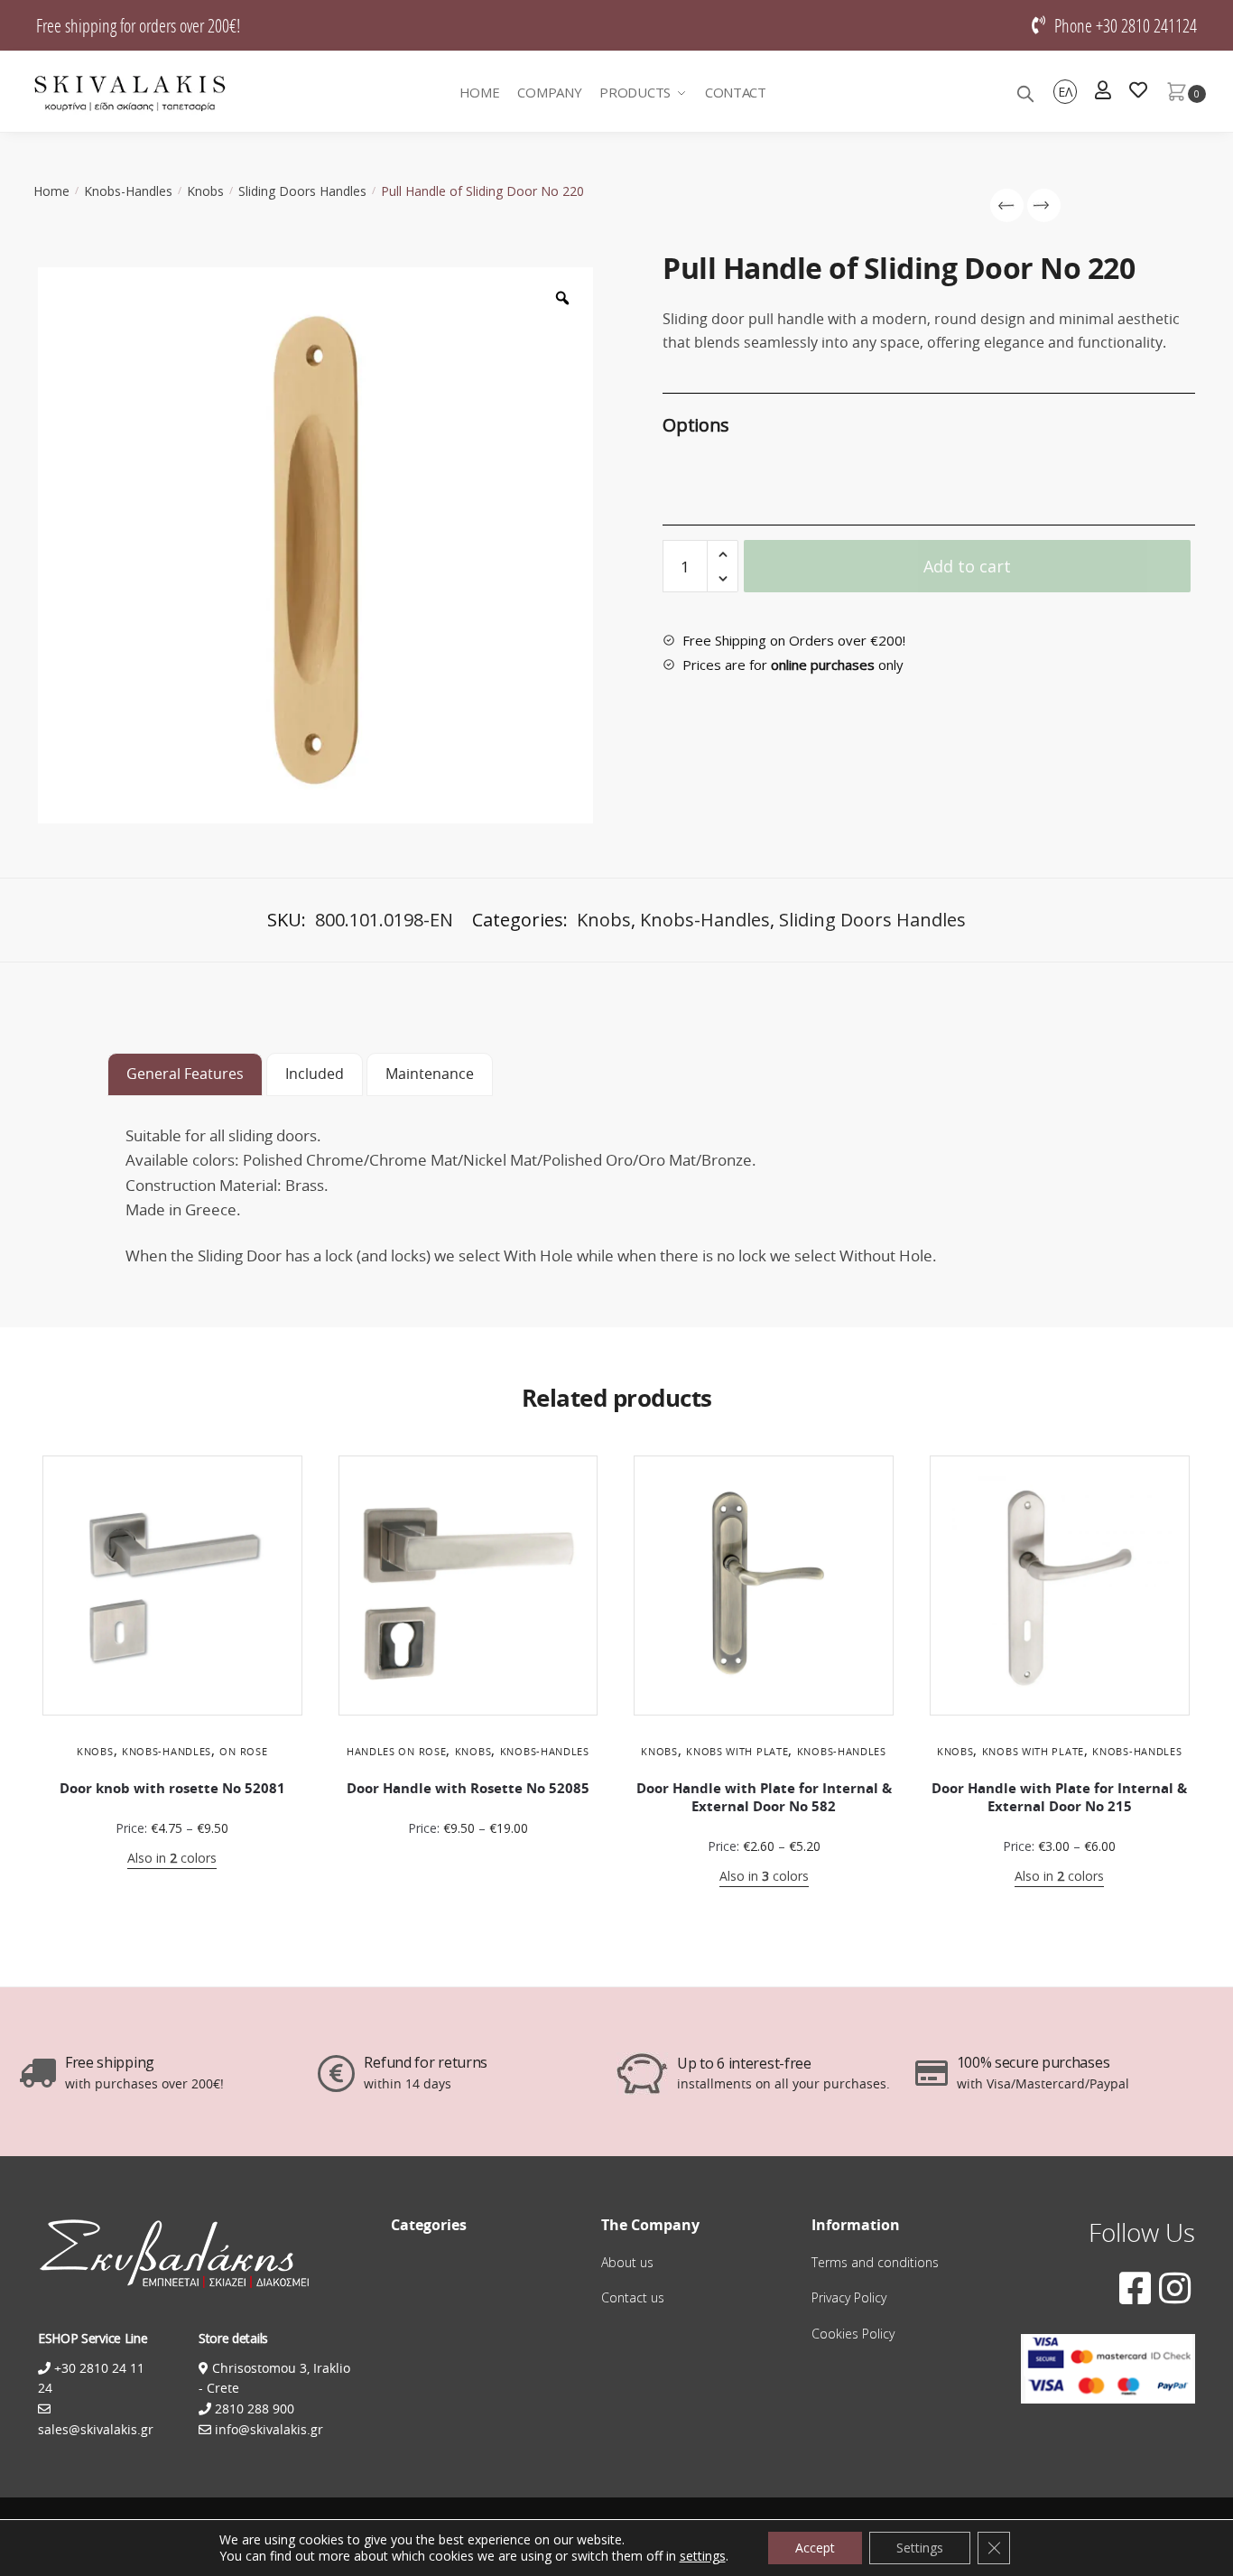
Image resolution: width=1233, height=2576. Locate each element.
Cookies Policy (853, 2334)
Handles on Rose (397, 1751)
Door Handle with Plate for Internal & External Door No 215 (1059, 1797)
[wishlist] (1138, 92)
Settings (920, 2548)
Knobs (205, 191)
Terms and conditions (875, 2262)
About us (627, 2262)
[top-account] (1103, 92)
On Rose (243, 1751)
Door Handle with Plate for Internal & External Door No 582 (764, 1797)
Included (315, 1074)
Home (51, 191)
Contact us (633, 2297)
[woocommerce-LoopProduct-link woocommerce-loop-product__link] (172, 1586)
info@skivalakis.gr (269, 2429)
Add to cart (967, 566)
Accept (815, 2548)
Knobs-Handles (128, 191)
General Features (185, 1074)
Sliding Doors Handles (302, 191)
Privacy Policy (849, 2297)
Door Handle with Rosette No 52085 (468, 1788)
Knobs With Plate (737, 1751)
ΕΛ (1065, 92)
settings (703, 2556)
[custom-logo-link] (130, 92)
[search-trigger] (1025, 92)
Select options (172, 1887)
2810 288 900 (253, 2409)
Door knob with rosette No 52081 (172, 1788)
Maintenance (430, 1074)
